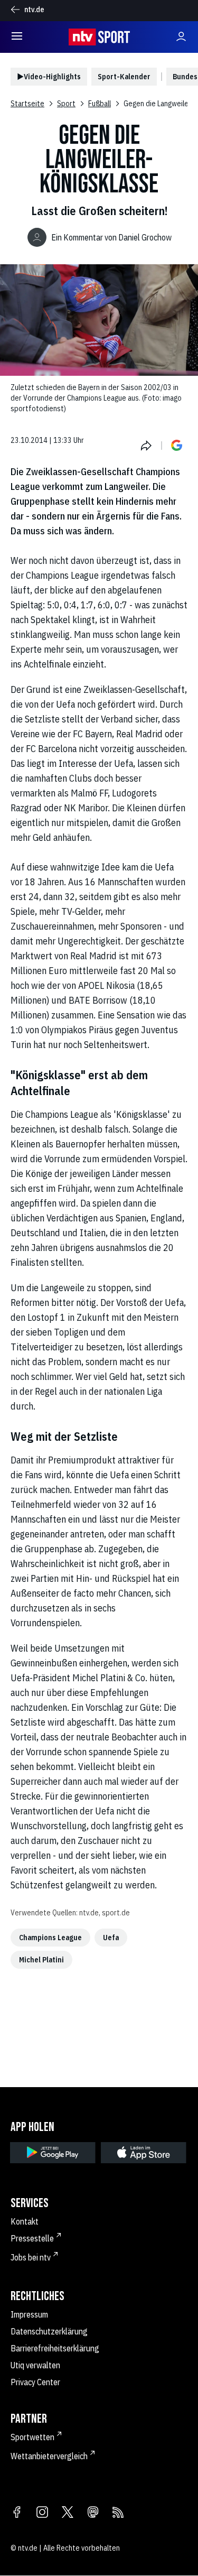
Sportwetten (32, 2437)
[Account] (181, 37)
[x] (68, 2513)
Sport (66, 104)
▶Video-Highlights (49, 77)
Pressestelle (32, 2238)
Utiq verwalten (35, 2365)
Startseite (27, 104)
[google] (53, 2153)
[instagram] (42, 2513)
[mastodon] (93, 2513)
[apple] (144, 2153)
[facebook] (17, 2513)
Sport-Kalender (124, 77)
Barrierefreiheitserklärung (55, 2348)
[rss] (118, 2513)
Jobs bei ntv (31, 2257)
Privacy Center (35, 2382)
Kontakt (25, 2221)
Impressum (29, 2314)
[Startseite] (99, 37)
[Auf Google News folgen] (177, 446)
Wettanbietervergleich (49, 2456)
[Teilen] (146, 446)
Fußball (100, 104)
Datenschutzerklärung (49, 2331)
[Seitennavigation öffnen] (17, 37)
